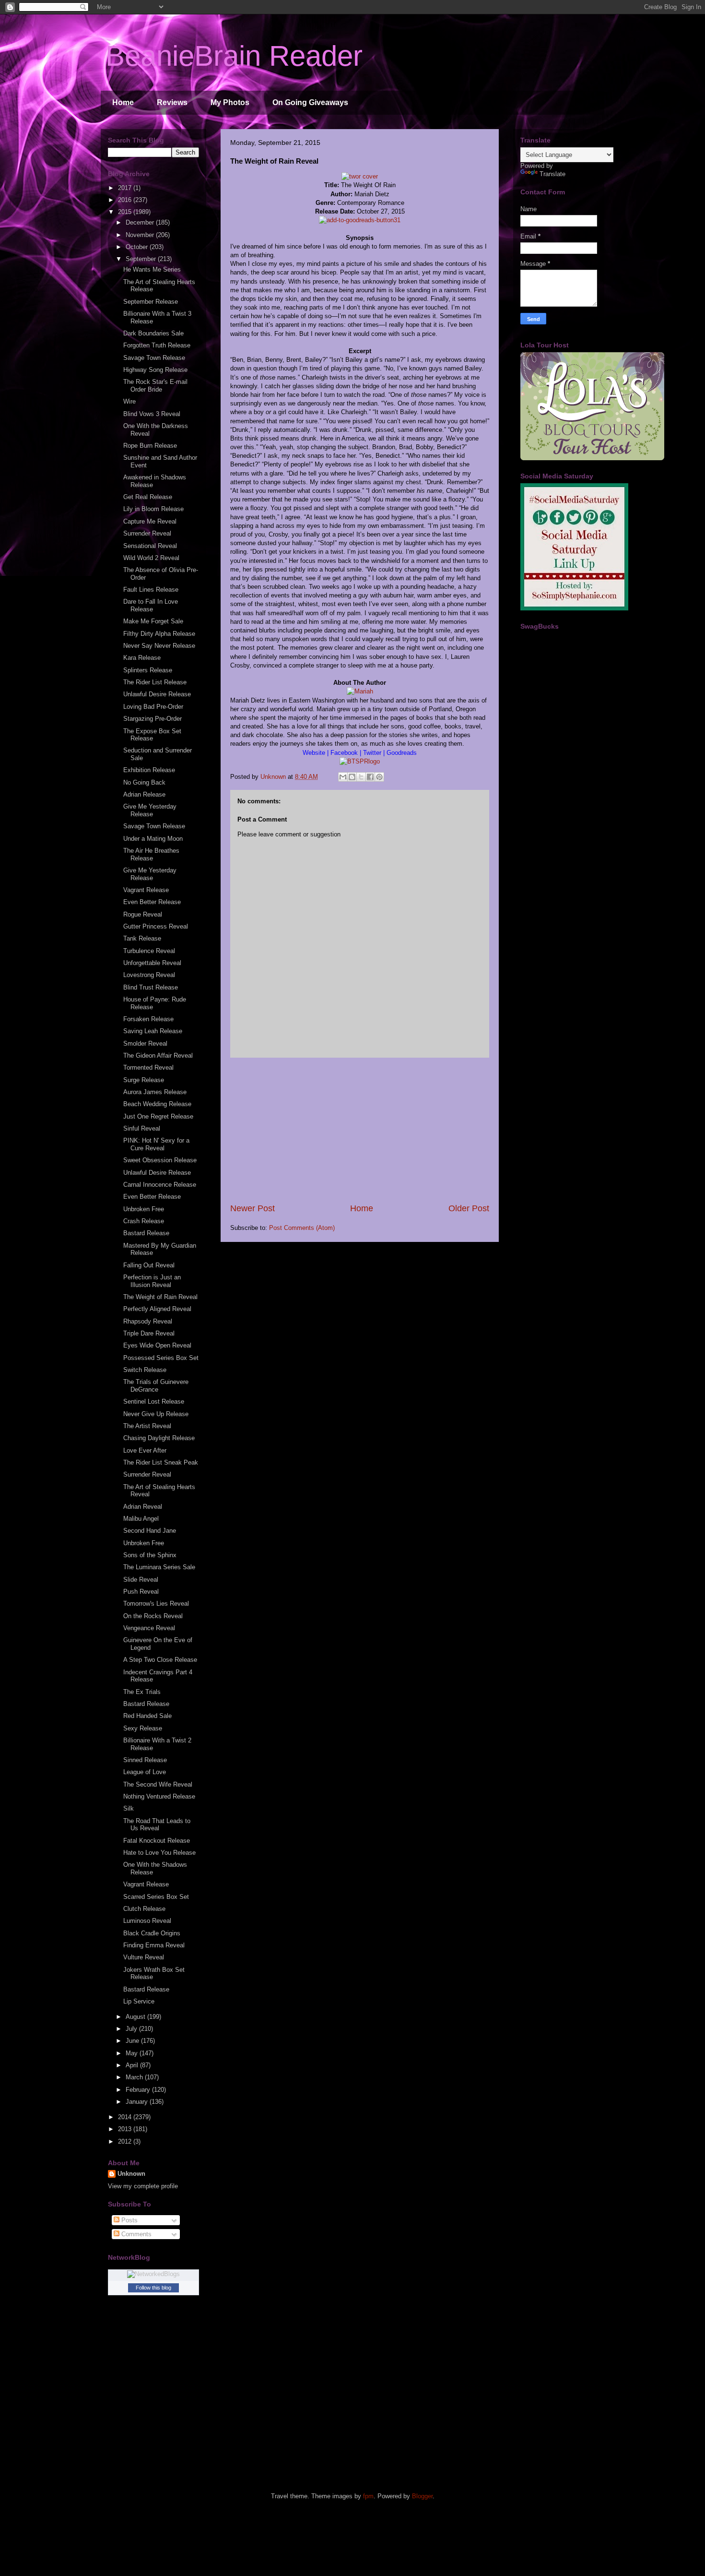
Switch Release (145, 1370)
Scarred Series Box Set (156, 1897)
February (139, 2090)
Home (123, 102)
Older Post (469, 1208)
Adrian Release (144, 794)
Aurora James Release (155, 1092)
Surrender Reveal (147, 533)
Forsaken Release (148, 1019)
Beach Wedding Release (157, 1104)
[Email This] (343, 777)
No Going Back (144, 782)
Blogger (422, 2496)
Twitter (373, 753)
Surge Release (144, 1080)
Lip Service (139, 2001)
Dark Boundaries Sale (153, 333)
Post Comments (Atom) (302, 1228)
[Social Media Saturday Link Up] (574, 608)
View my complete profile (143, 2186)
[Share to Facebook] (370, 777)
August (136, 2017)
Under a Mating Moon (153, 839)
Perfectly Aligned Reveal (157, 1309)
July (132, 2029)
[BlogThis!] (352, 777)
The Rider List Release (155, 682)
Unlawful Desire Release (157, 694)
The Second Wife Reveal (158, 1784)
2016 (126, 200)
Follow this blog (153, 2288)
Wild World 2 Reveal (151, 558)
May (133, 2053)
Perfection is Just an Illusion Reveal (152, 1281)
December (141, 222)
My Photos (230, 102)
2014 (126, 2117)
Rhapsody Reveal (148, 1321)
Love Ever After (145, 1450)
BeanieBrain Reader (234, 56)
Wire (129, 401)
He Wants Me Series (152, 269)
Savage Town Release (154, 358)
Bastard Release (146, 1233)
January (138, 2102)
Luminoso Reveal (147, 1921)
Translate (552, 174)
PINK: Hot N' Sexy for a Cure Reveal (156, 1144)
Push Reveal (141, 1592)
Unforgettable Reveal (152, 963)
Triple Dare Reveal (149, 1333)
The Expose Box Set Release (152, 735)
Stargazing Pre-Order (153, 719)
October (138, 247)
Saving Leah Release (153, 1031)
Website (315, 753)
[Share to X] (361, 777)
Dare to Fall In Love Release (151, 605)
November (141, 235)
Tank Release (142, 938)
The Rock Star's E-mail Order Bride (155, 386)
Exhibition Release (149, 770)
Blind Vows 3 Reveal (152, 414)
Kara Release (142, 658)
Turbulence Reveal (149, 951)
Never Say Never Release (159, 646)
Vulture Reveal (144, 1957)
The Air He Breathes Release (151, 854)
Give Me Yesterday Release (150, 810)
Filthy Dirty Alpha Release (159, 634)
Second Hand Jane (150, 1531)
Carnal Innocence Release (160, 1185)
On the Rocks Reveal (153, 1616)
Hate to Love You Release (159, 1853)
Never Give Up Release (156, 1414)
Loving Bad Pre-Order (153, 707)
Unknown (131, 2174)
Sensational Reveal (150, 546)
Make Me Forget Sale (153, 621)
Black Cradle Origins (152, 1933)
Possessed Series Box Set (161, 1358)
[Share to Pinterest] (379, 777)
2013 (126, 2129)
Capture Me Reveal (150, 521)
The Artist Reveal (147, 1426)
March (135, 2077)
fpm (368, 2496)
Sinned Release (145, 1760)
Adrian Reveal (143, 1507)
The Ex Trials (142, 1692)
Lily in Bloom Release (153, 509)
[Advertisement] (360, 1130)
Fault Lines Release (151, 590)
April (133, 2065)
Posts (129, 2220)
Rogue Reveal (143, 914)
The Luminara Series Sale (159, 1567)
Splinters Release (148, 670)
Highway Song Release (155, 370)
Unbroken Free (144, 1209)
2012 (126, 2141)
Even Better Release (152, 902)
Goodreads (401, 753)
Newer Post (253, 1208)
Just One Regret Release (158, 1116)
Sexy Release (143, 1728)
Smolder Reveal (145, 1044)
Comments (135, 2234)
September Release (151, 302)
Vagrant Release (146, 890)
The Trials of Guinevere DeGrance (156, 1386)
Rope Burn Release (150, 446)
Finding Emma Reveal (154, 1945)
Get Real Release (148, 497)
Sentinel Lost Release (154, 1401)
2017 (126, 188)
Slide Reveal (141, 1580)
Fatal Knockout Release (157, 1841)
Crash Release (144, 1221)
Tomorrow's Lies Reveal (156, 1604)
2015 (126, 212)
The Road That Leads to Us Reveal (157, 1825)
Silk (129, 1808)
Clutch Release (144, 1909)
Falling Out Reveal (149, 1265)
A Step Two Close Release (160, 1660)
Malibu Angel (141, 1519)
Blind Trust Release (151, 987)
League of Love (145, 1772)
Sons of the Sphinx (150, 1555)
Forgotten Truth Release (157, 345)
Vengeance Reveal (149, 1628)
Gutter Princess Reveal (156, 926)
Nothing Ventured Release (159, 1796)
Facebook (344, 753)
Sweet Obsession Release (160, 1160)
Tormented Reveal (148, 1067)
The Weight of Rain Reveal (160, 1297)
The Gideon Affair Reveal (158, 1055)
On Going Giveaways (310, 102)
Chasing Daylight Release (159, 1438)
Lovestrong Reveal (149, 975)
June (133, 2041)
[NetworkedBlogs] (153, 2274)
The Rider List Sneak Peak (161, 1462)
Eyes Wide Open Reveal (157, 1345)
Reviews (172, 102)
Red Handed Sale (147, 1716)
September (142, 259)
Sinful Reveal (142, 1128)
